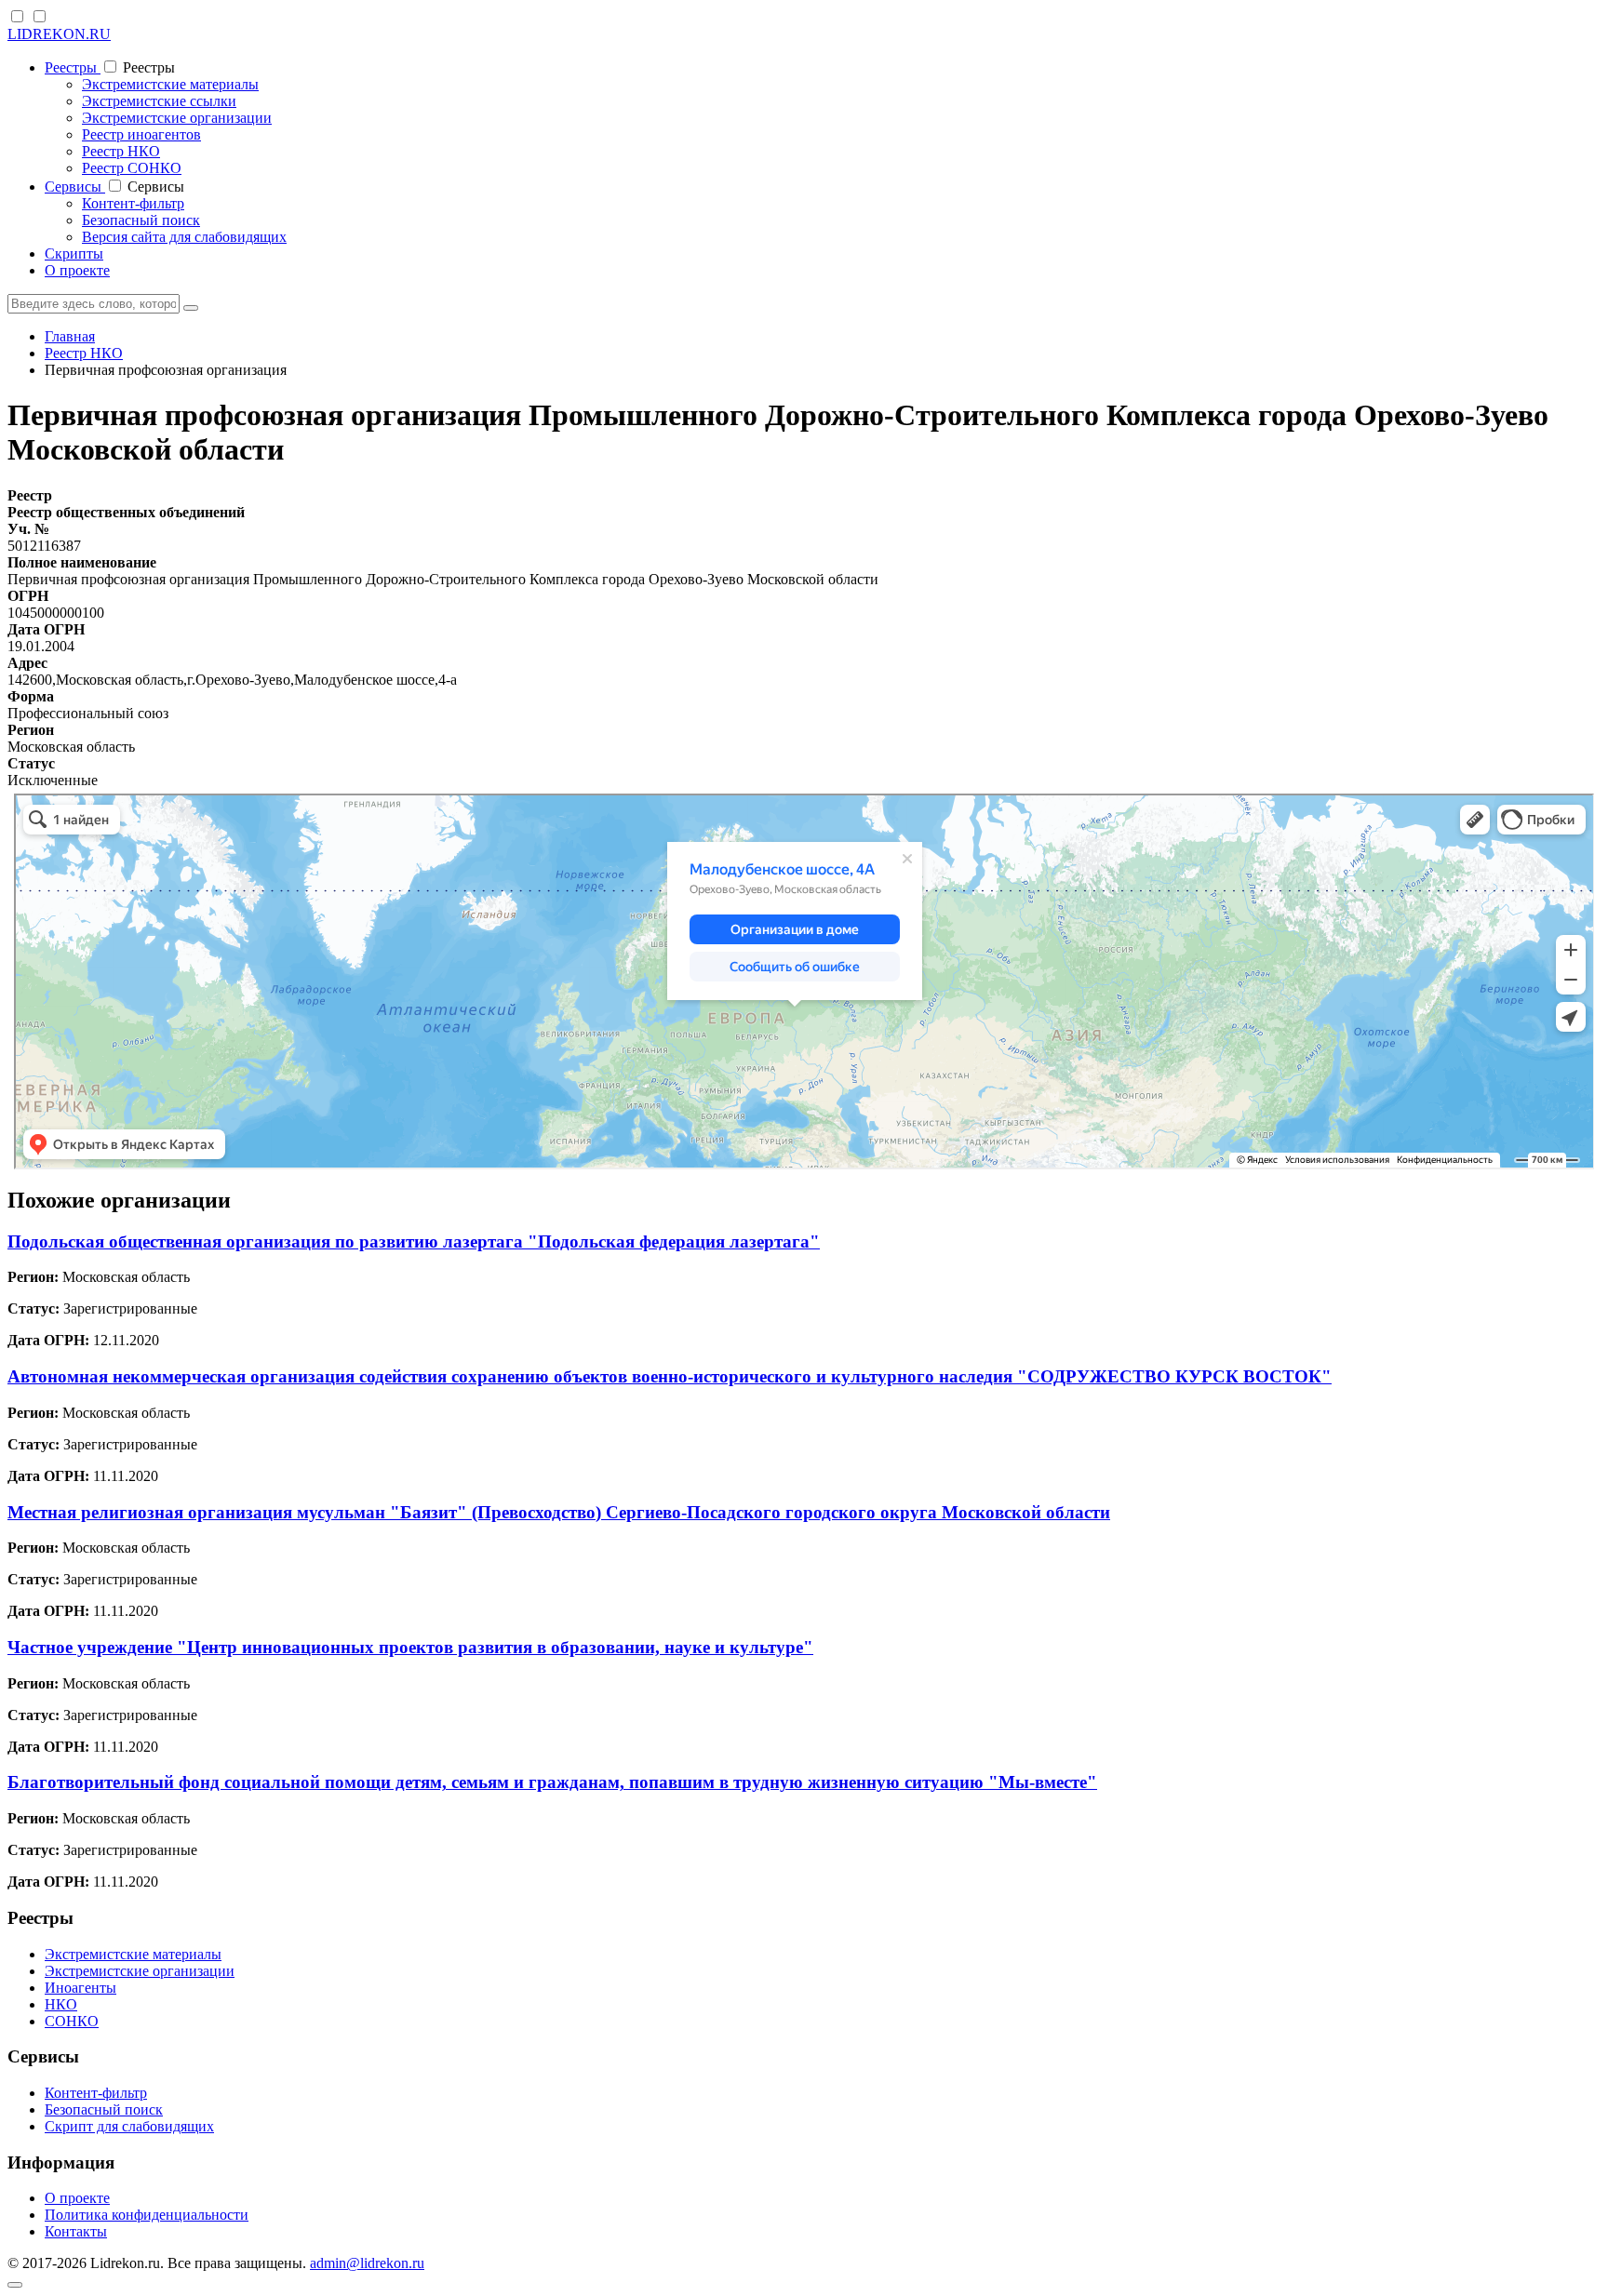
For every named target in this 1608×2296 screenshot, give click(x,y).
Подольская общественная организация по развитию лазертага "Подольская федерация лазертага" (414, 1241)
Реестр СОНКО (132, 168)
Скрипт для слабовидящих (129, 2126)
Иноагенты (80, 1988)
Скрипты (74, 254)
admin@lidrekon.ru (367, 2263)
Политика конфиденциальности (147, 2215)
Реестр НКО (121, 151)
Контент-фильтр (133, 203)
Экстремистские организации (177, 118)
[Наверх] (15, 2285)
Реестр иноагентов (141, 134)
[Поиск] (191, 308)
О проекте (77, 270)
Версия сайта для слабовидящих (184, 237)
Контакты (76, 2231)
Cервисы (75, 187)
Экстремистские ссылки (159, 101)
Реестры (73, 67)
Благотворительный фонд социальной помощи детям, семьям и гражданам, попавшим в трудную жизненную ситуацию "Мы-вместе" (552, 1782)
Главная (70, 336)
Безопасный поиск (141, 220)
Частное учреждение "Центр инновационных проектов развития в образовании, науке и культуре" (410, 1647)
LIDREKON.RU (59, 34)
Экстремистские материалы (170, 84)
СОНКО (72, 2021)
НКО (61, 2004)
